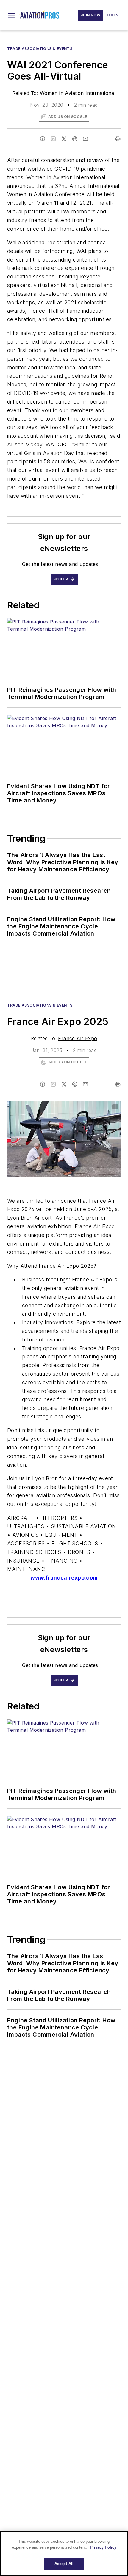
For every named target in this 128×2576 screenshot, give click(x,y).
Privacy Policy (103, 2547)
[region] (64, 2554)
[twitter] (64, 139)
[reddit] (75, 139)
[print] (118, 139)
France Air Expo (78, 1038)
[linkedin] (53, 139)
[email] (85, 139)
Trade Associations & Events (40, 49)
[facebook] (43, 139)
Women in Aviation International (78, 93)
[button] (12, 15)
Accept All (64, 2564)
